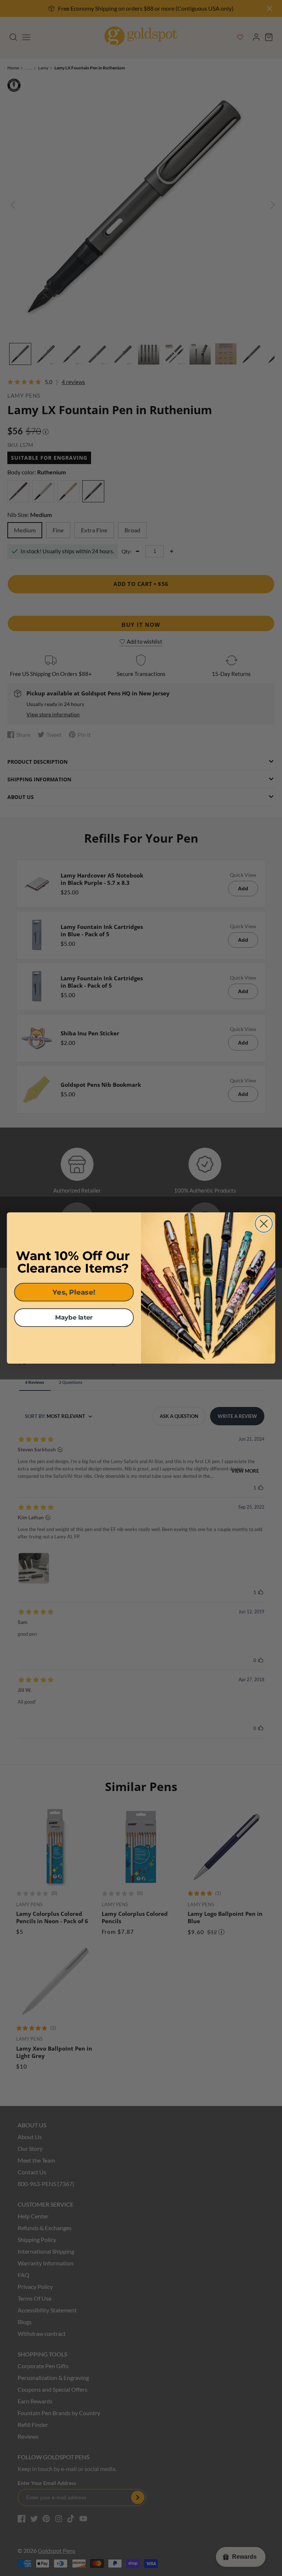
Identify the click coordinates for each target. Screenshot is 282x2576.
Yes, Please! (74, 1292)
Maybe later (74, 1318)
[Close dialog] (264, 1224)
